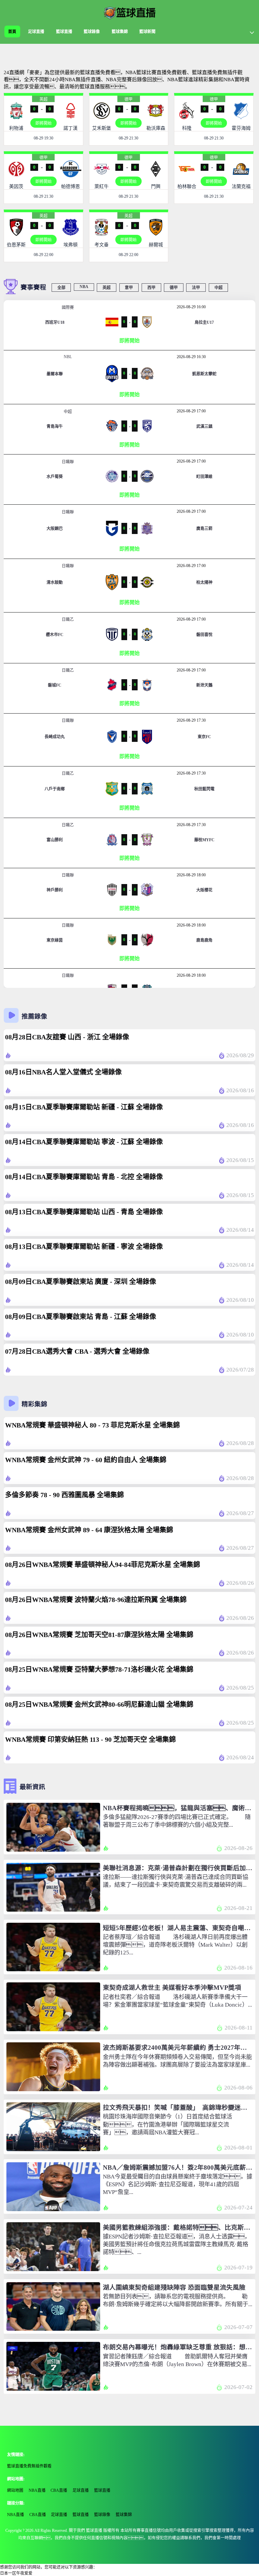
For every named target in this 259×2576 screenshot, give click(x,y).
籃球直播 (64, 32)
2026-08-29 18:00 (191, 875)
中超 (219, 288)
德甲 (128, 99)
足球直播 (36, 32)
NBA (84, 287)
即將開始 (44, 123)
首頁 (12, 32)
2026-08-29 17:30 (191, 720)
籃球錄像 (92, 32)
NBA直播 (37, 2490)
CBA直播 (59, 2490)
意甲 (129, 288)
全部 (61, 288)
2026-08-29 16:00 (191, 307)
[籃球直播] (129, 12)
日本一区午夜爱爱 (16, 2573)
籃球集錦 (120, 32)
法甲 (196, 288)
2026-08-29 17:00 (191, 411)
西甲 (151, 288)
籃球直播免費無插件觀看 (29, 2466)
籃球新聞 (147, 32)
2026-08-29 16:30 (191, 357)
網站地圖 (15, 2490)
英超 (44, 99)
